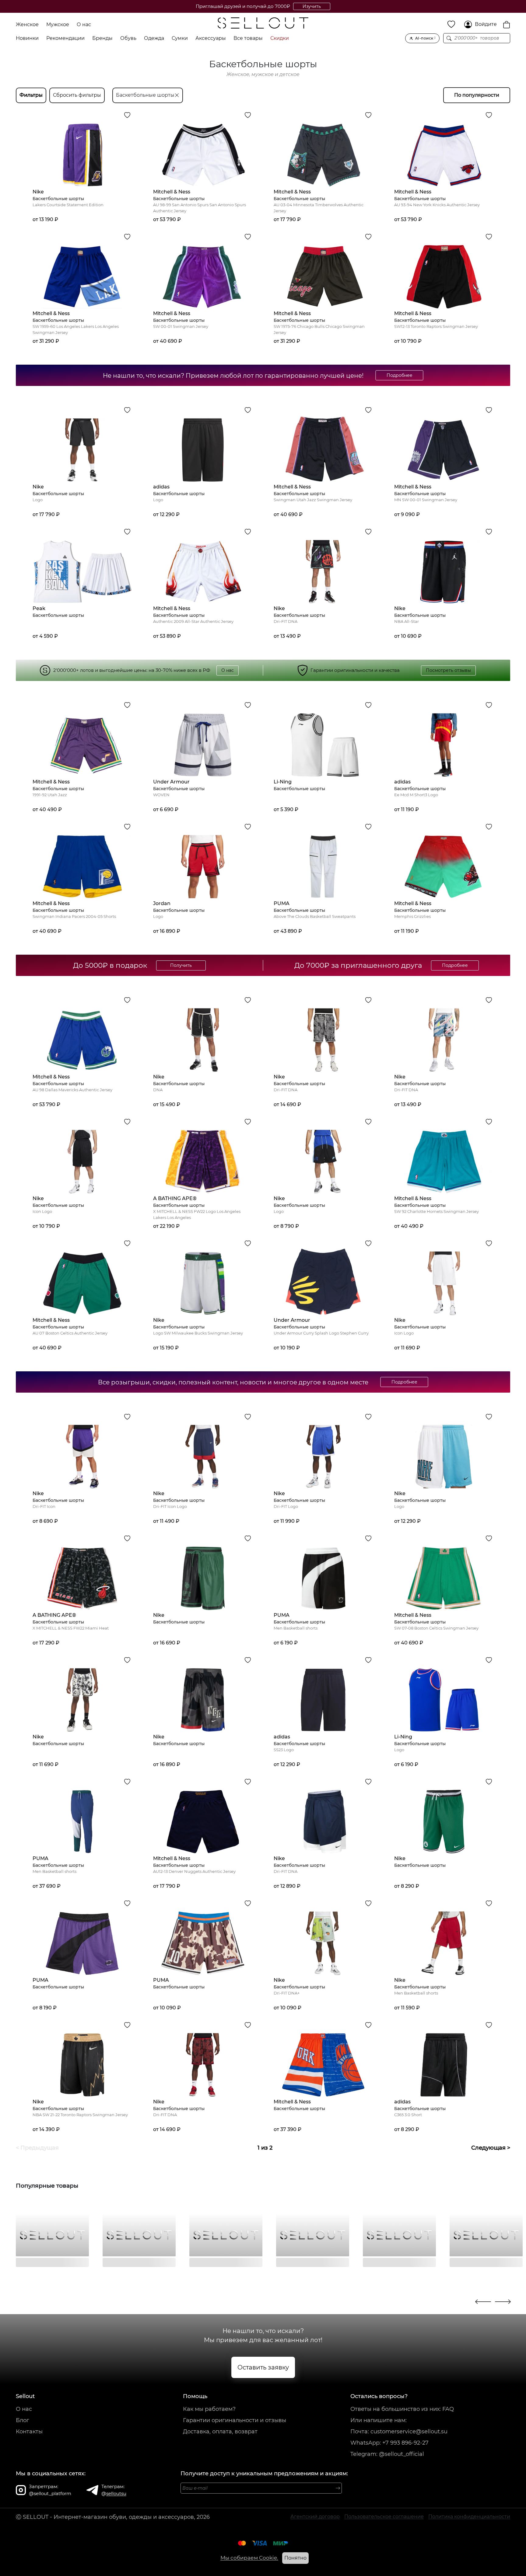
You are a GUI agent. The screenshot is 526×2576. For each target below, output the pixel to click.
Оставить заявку (263, 2367)
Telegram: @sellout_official (387, 2454)
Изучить (306, 6)
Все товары (248, 38)
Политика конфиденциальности (469, 2517)
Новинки (27, 38)
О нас (84, 24)
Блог (23, 2420)
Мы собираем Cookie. (249, 2558)
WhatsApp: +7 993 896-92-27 (389, 2443)
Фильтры (31, 95)
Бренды (102, 38)
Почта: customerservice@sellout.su (399, 2432)
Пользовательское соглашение (384, 2517)
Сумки (180, 38)
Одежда (154, 38)
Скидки (280, 38)
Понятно (295, 2558)
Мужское (58, 24)
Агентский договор (315, 2517)
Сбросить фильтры (77, 95)
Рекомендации (65, 38)
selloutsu (116, 2493)
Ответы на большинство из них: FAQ (402, 2409)
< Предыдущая (37, 2148)
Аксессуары (211, 38)
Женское (27, 24)
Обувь (128, 38)
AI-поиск (425, 38)
